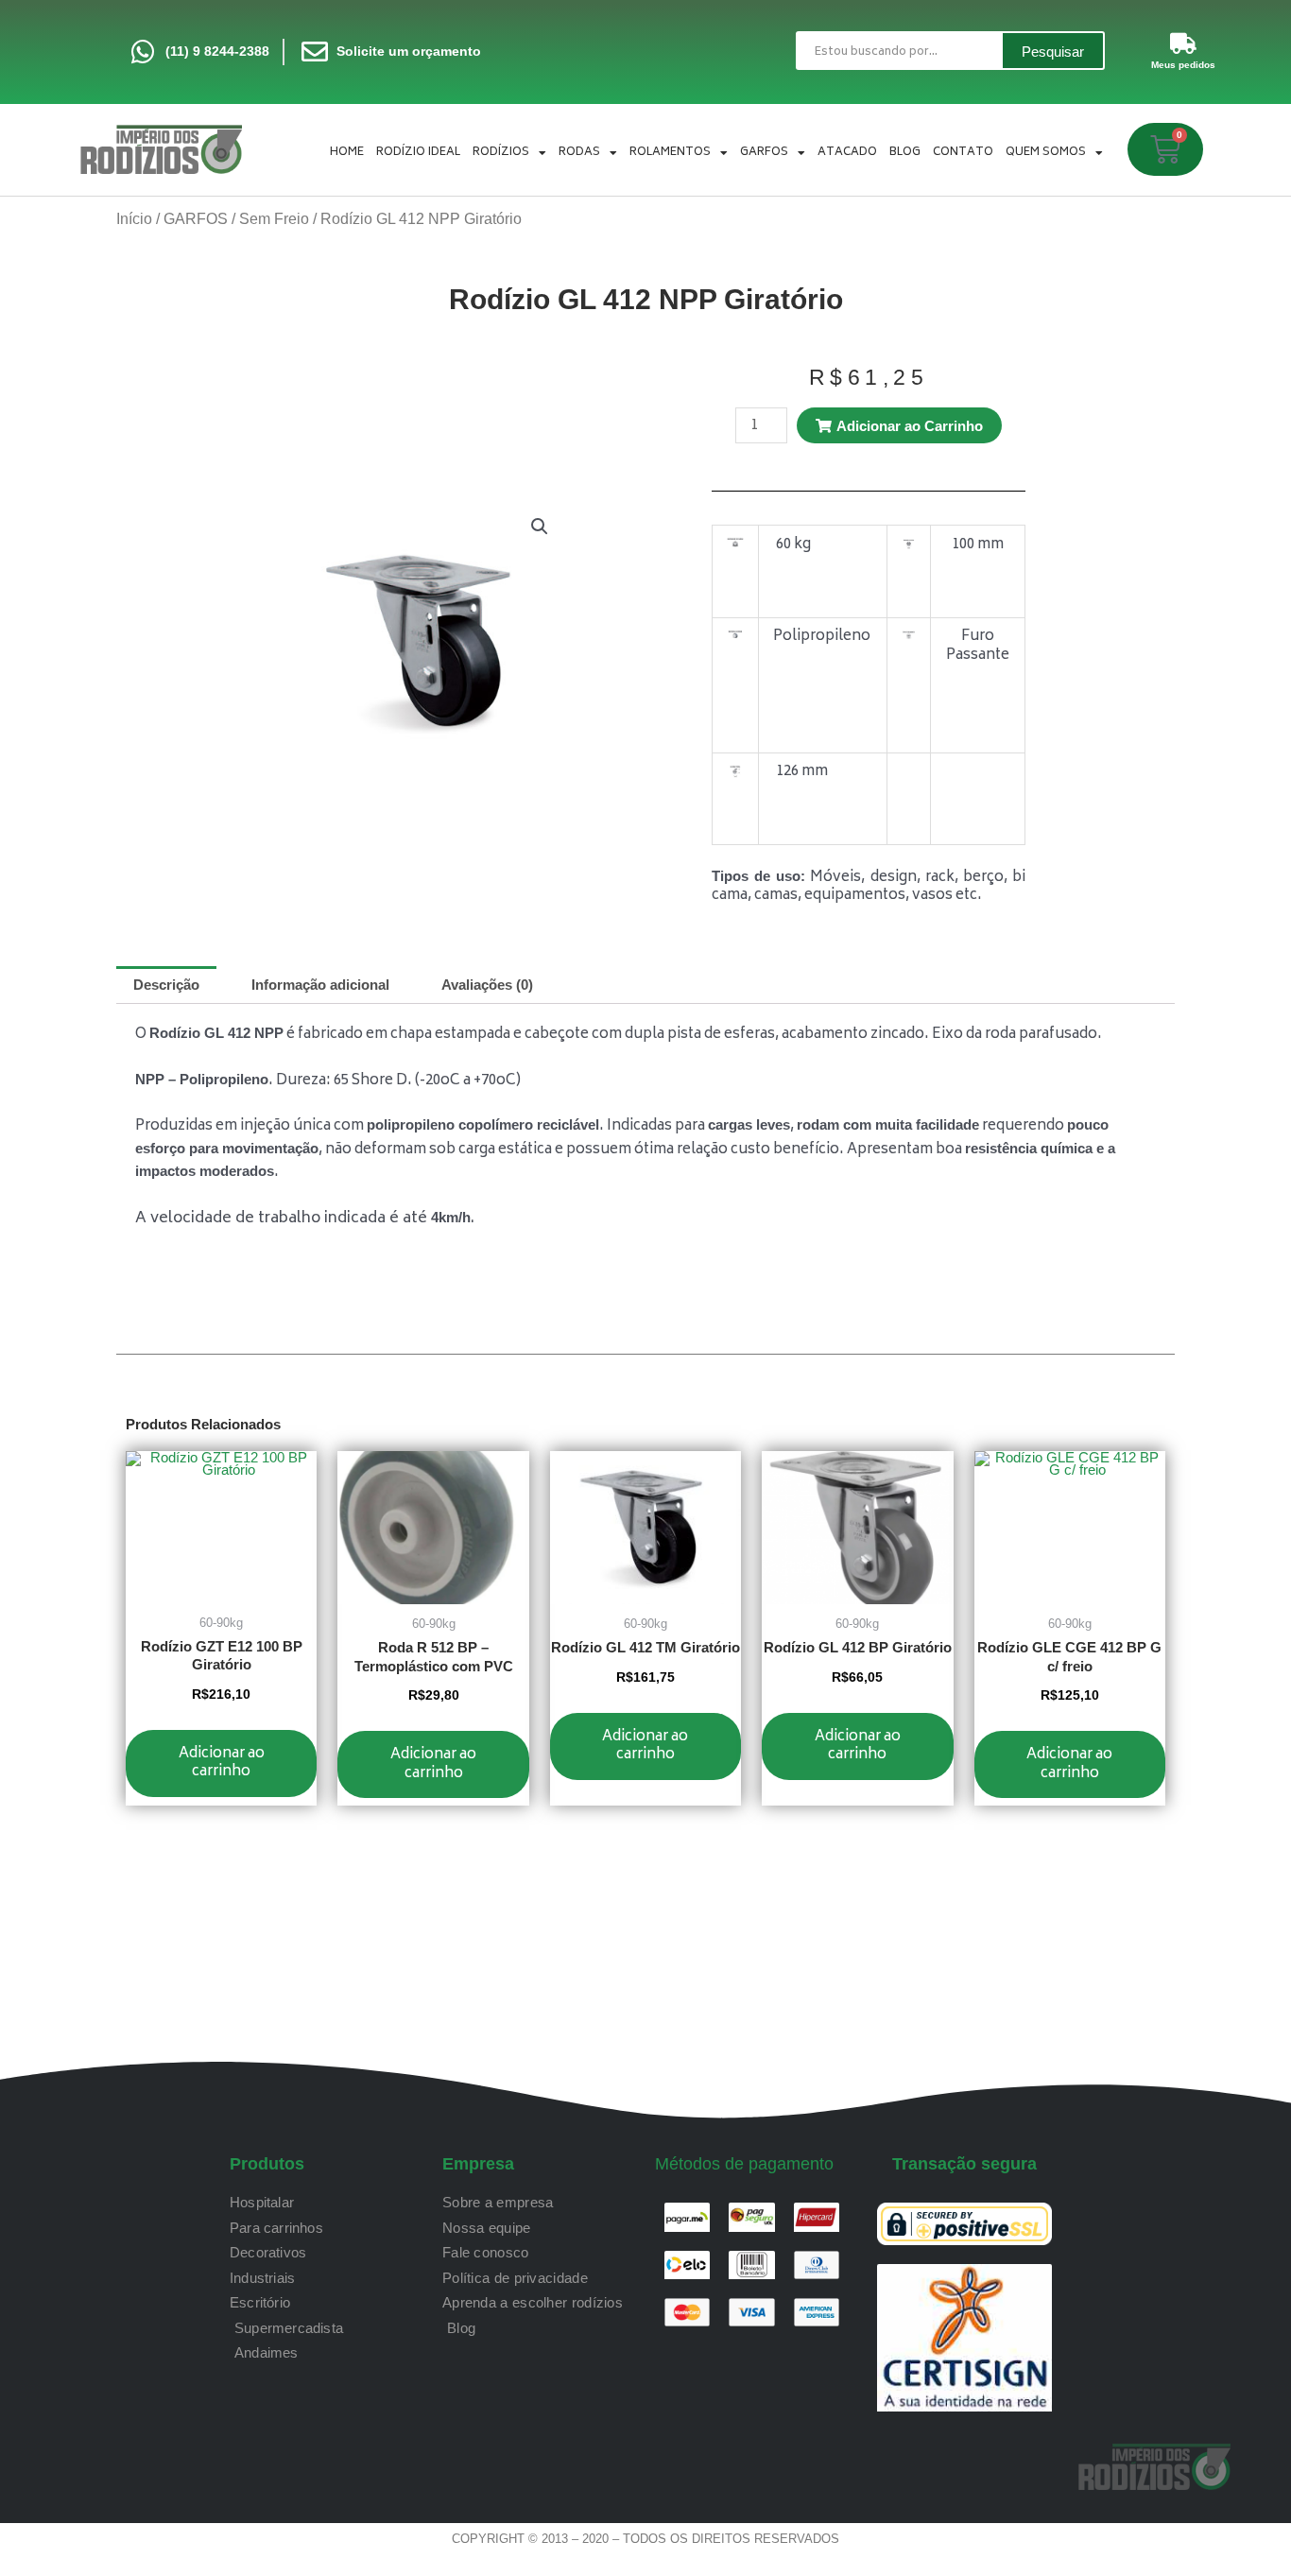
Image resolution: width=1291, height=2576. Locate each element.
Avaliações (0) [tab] (487, 985)
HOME (347, 153)
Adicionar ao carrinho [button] (222, 1763)
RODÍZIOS (501, 153)
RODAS (579, 153)
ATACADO (847, 153)
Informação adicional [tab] (320, 985)
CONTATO (963, 153)
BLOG (905, 153)
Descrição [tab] (166, 985)
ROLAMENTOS (670, 153)
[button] (540, 527)
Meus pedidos (1183, 65)
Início (134, 219)
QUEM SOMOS (1046, 153)
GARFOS (764, 153)
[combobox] (898, 51)
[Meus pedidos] (1183, 43)
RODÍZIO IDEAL (418, 153)
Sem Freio (274, 219)
